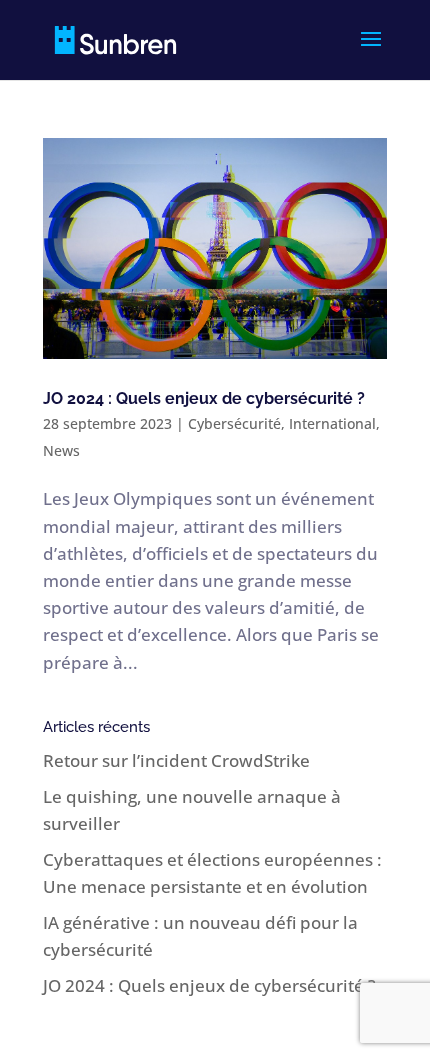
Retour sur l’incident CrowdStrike (176, 760)
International (332, 423)
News (61, 450)
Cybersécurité (234, 423)
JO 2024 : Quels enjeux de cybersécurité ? (204, 398)
